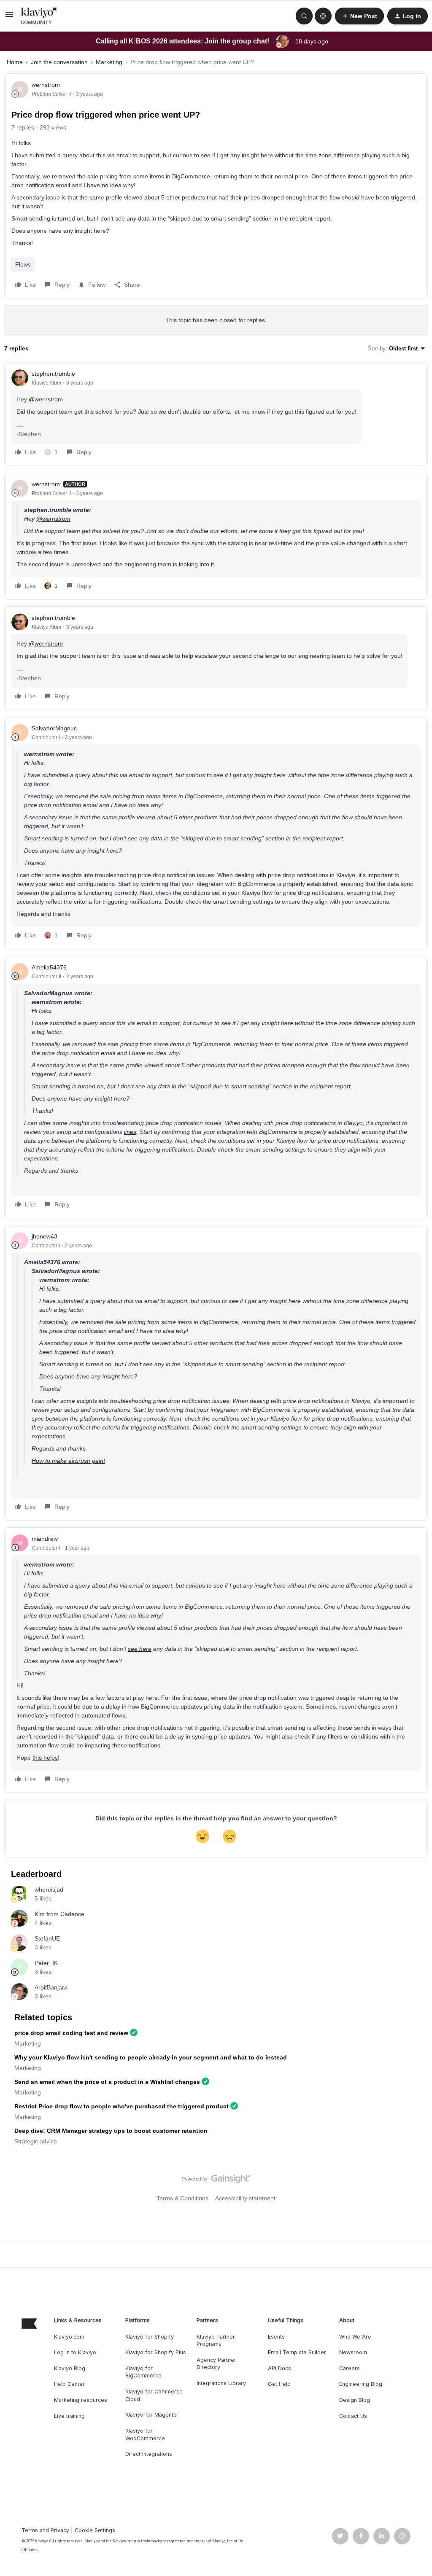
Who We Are (355, 2337)
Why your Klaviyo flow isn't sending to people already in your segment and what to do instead (151, 2057)
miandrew (45, 1539)
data (157, 838)
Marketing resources (81, 2400)
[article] (216, 414)
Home (15, 62)
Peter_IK (46, 1963)
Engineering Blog (361, 2384)
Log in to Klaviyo (75, 2352)
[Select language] (323, 16)
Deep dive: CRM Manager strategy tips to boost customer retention (111, 2131)
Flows (23, 264)
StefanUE (47, 1938)
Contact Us (353, 2416)
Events (276, 2337)
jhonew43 (45, 1236)
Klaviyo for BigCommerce (143, 2372)
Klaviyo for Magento (151, 2415)
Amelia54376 (49, 967)
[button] (9, 17)
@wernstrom (46, 399)
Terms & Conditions (182, 2198)
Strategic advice (36, 2141)
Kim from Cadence (59, 1914)
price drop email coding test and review (71, 2033)
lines (130, 1132)
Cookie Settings (95, 2530)
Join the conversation (59, 62)
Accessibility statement (245, 2198)
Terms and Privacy (45, 2530)
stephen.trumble (53, 374)
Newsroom (353, 2352)
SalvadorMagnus (54, 728)
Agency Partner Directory (216, 2364)
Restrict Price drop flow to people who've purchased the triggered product (121, 2106)
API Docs (279, 2368)
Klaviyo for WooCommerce (145, 2435)
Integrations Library (221, 2383)
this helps (45, 1758)
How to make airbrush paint (68, 1461)
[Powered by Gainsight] (216, 2181)
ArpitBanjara (51, 1987)
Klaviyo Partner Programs (216, 2340)
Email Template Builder (297, 2352)
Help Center (69, 2384)
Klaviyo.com (69, 2337)
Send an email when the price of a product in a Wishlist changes (107, 2082)
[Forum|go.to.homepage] (39, 16)
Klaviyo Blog (70, 2368)
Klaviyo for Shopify (150, 2337)
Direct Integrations (149, 2454)
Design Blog (355, 2400)
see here (140, 1649)
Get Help (279, 2384)
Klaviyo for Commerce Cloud (154, 2395)
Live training (69, 2416)
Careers (350, 2368)
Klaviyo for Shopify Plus (156, 2352)
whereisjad (49, 1890)
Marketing (109, 62)
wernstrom (46, 85)
